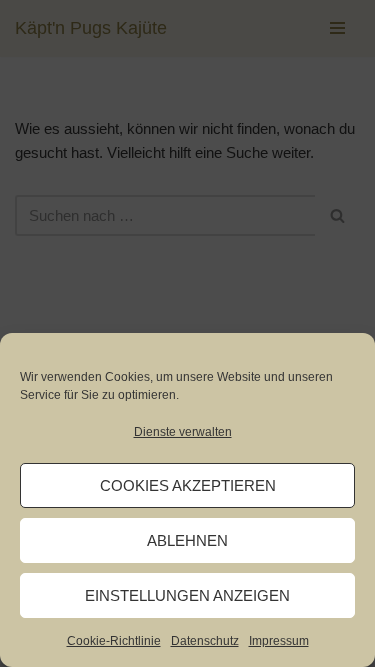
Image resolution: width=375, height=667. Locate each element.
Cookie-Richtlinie (114, 641)
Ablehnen (187, 540)
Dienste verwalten (183, 432)
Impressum (279, 641)
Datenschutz (205, 641)
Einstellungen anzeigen (187, 595)
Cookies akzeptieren (188, 485)
